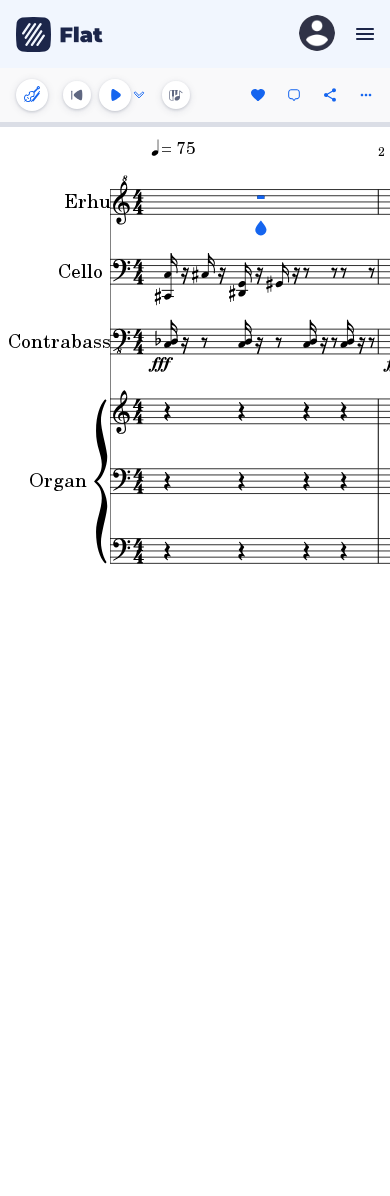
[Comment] (294, 95)
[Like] (258, 95)
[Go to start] (77, 95)
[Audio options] (139, 95)
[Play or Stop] (115, 95)
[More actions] (366, 95)
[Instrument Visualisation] (176, 95)
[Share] (330, 95)
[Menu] (362, 34)
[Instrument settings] (32, 95)
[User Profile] (317, 34)
